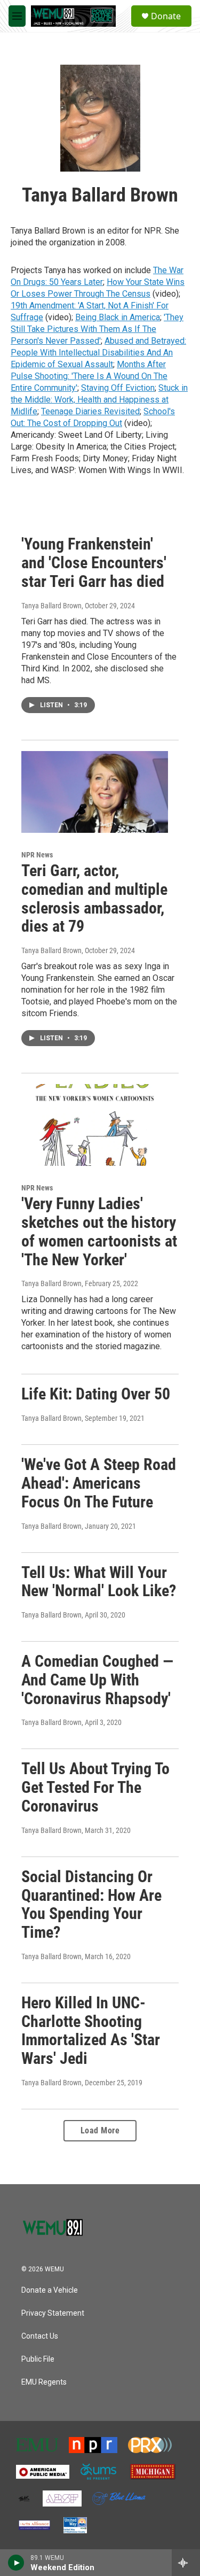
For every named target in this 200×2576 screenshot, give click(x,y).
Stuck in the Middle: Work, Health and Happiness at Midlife (99, 400)
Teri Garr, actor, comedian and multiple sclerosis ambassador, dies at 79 (94, 898)
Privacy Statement (53, 2313)
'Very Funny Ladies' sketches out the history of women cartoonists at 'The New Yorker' (99, 1231)
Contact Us (40, 2336)
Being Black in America (118, 317)
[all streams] (186, 2563)
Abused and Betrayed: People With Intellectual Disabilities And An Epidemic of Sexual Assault (98, 353)
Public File (38, 2359)
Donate (166, 16)
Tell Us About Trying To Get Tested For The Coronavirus (95, 1787)
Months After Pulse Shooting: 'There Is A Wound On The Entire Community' (89, 376)
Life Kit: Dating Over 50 (96, 1394)
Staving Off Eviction (118, 388)
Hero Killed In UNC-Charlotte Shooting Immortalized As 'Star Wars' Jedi (91, 2030)
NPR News (37, 855)
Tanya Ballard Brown (51, 606)
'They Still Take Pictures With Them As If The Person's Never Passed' (97, 329)
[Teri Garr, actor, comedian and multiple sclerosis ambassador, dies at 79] (95, 792)
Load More (100, 2130)
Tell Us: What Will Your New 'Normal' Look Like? (99, 1582)
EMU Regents (44, 2382)
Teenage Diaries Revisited (90, 411)
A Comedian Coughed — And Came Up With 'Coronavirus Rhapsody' (97, 1680)
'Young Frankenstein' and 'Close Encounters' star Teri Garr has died (94, 563)
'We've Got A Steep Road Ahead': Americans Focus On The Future (99, 1483)
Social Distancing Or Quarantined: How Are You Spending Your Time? (91, 1904)
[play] (16, 2563)
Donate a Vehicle (50, 2290)
